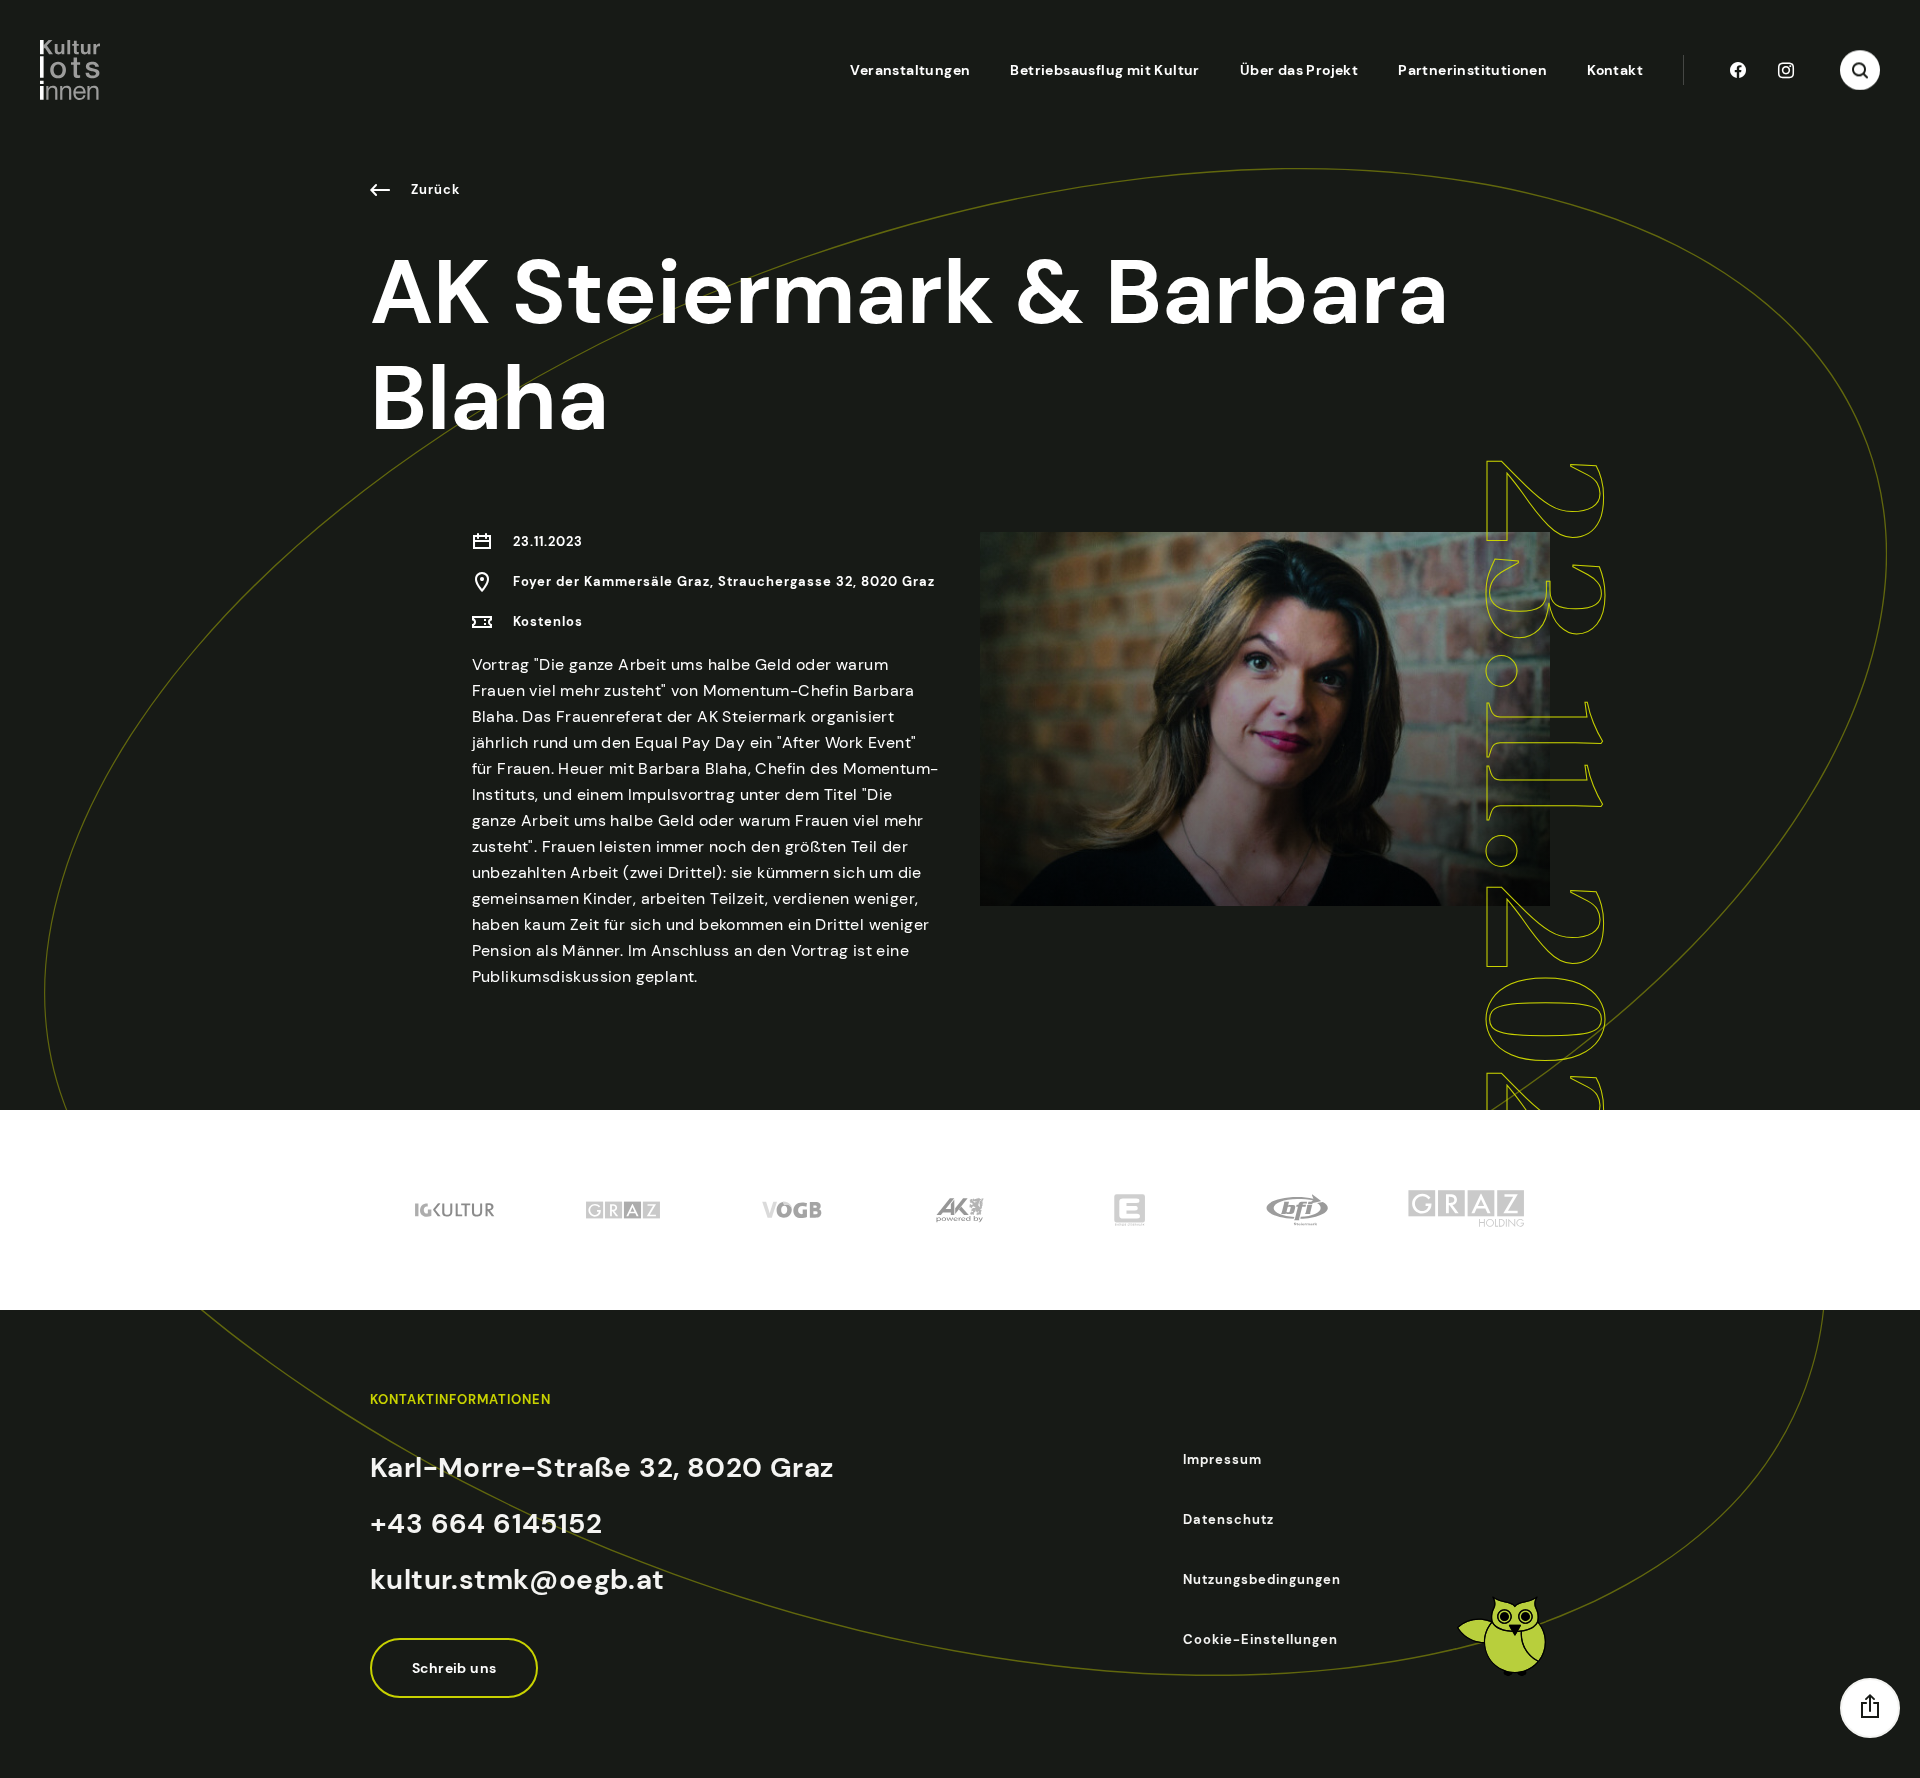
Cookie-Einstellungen (1260, 1639)
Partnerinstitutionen (1472, 70)
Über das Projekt (1299, 70)
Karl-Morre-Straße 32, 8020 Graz (601, 1467)
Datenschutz (1228, 1519)
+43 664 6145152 (486, 1523)
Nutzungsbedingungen (1262, 1579)
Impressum (1222, 1459)
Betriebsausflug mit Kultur (1104, 70)
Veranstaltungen (910, 70)
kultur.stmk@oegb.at (517, 1579)
